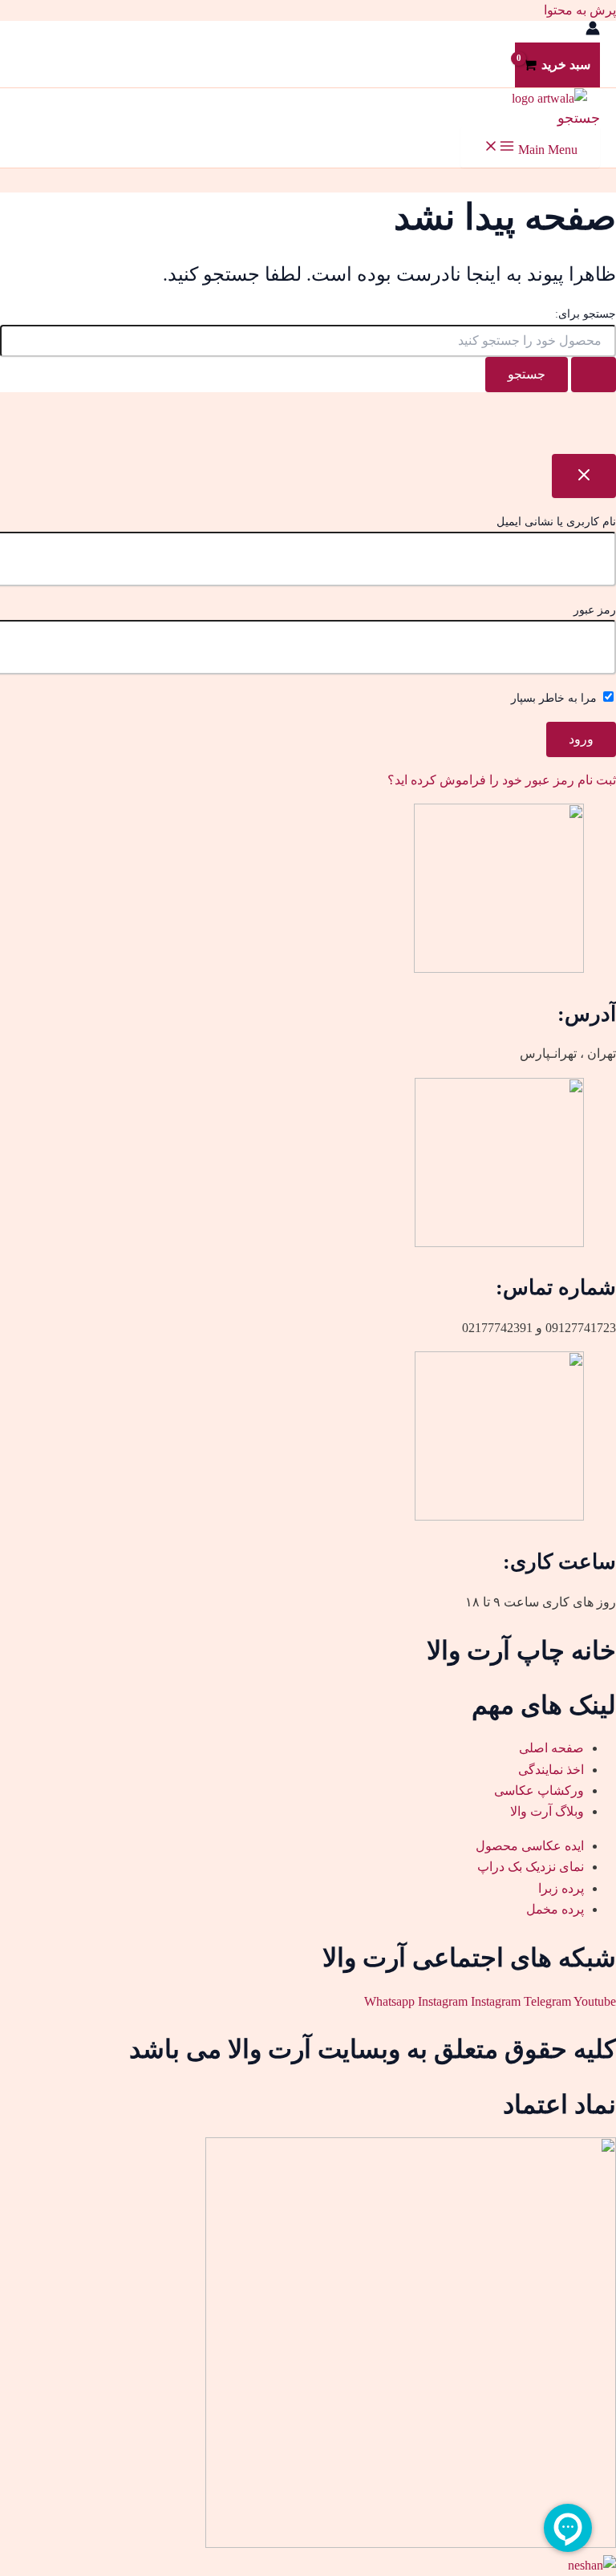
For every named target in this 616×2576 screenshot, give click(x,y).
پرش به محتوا (580, 10)
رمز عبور (595, 610)
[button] (579, 118)
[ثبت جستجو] (594, 375)
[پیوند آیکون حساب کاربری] (593, 31)
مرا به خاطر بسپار (555, 698)
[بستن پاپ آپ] (584, 476)
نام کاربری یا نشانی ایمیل (556, 522)
